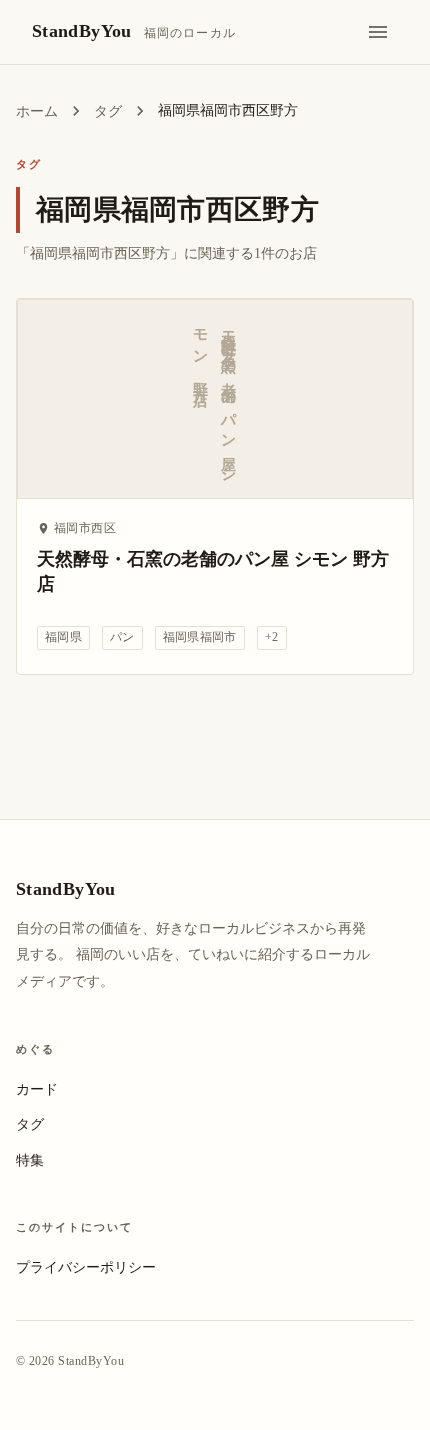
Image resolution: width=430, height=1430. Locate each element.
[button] (63, 638)
